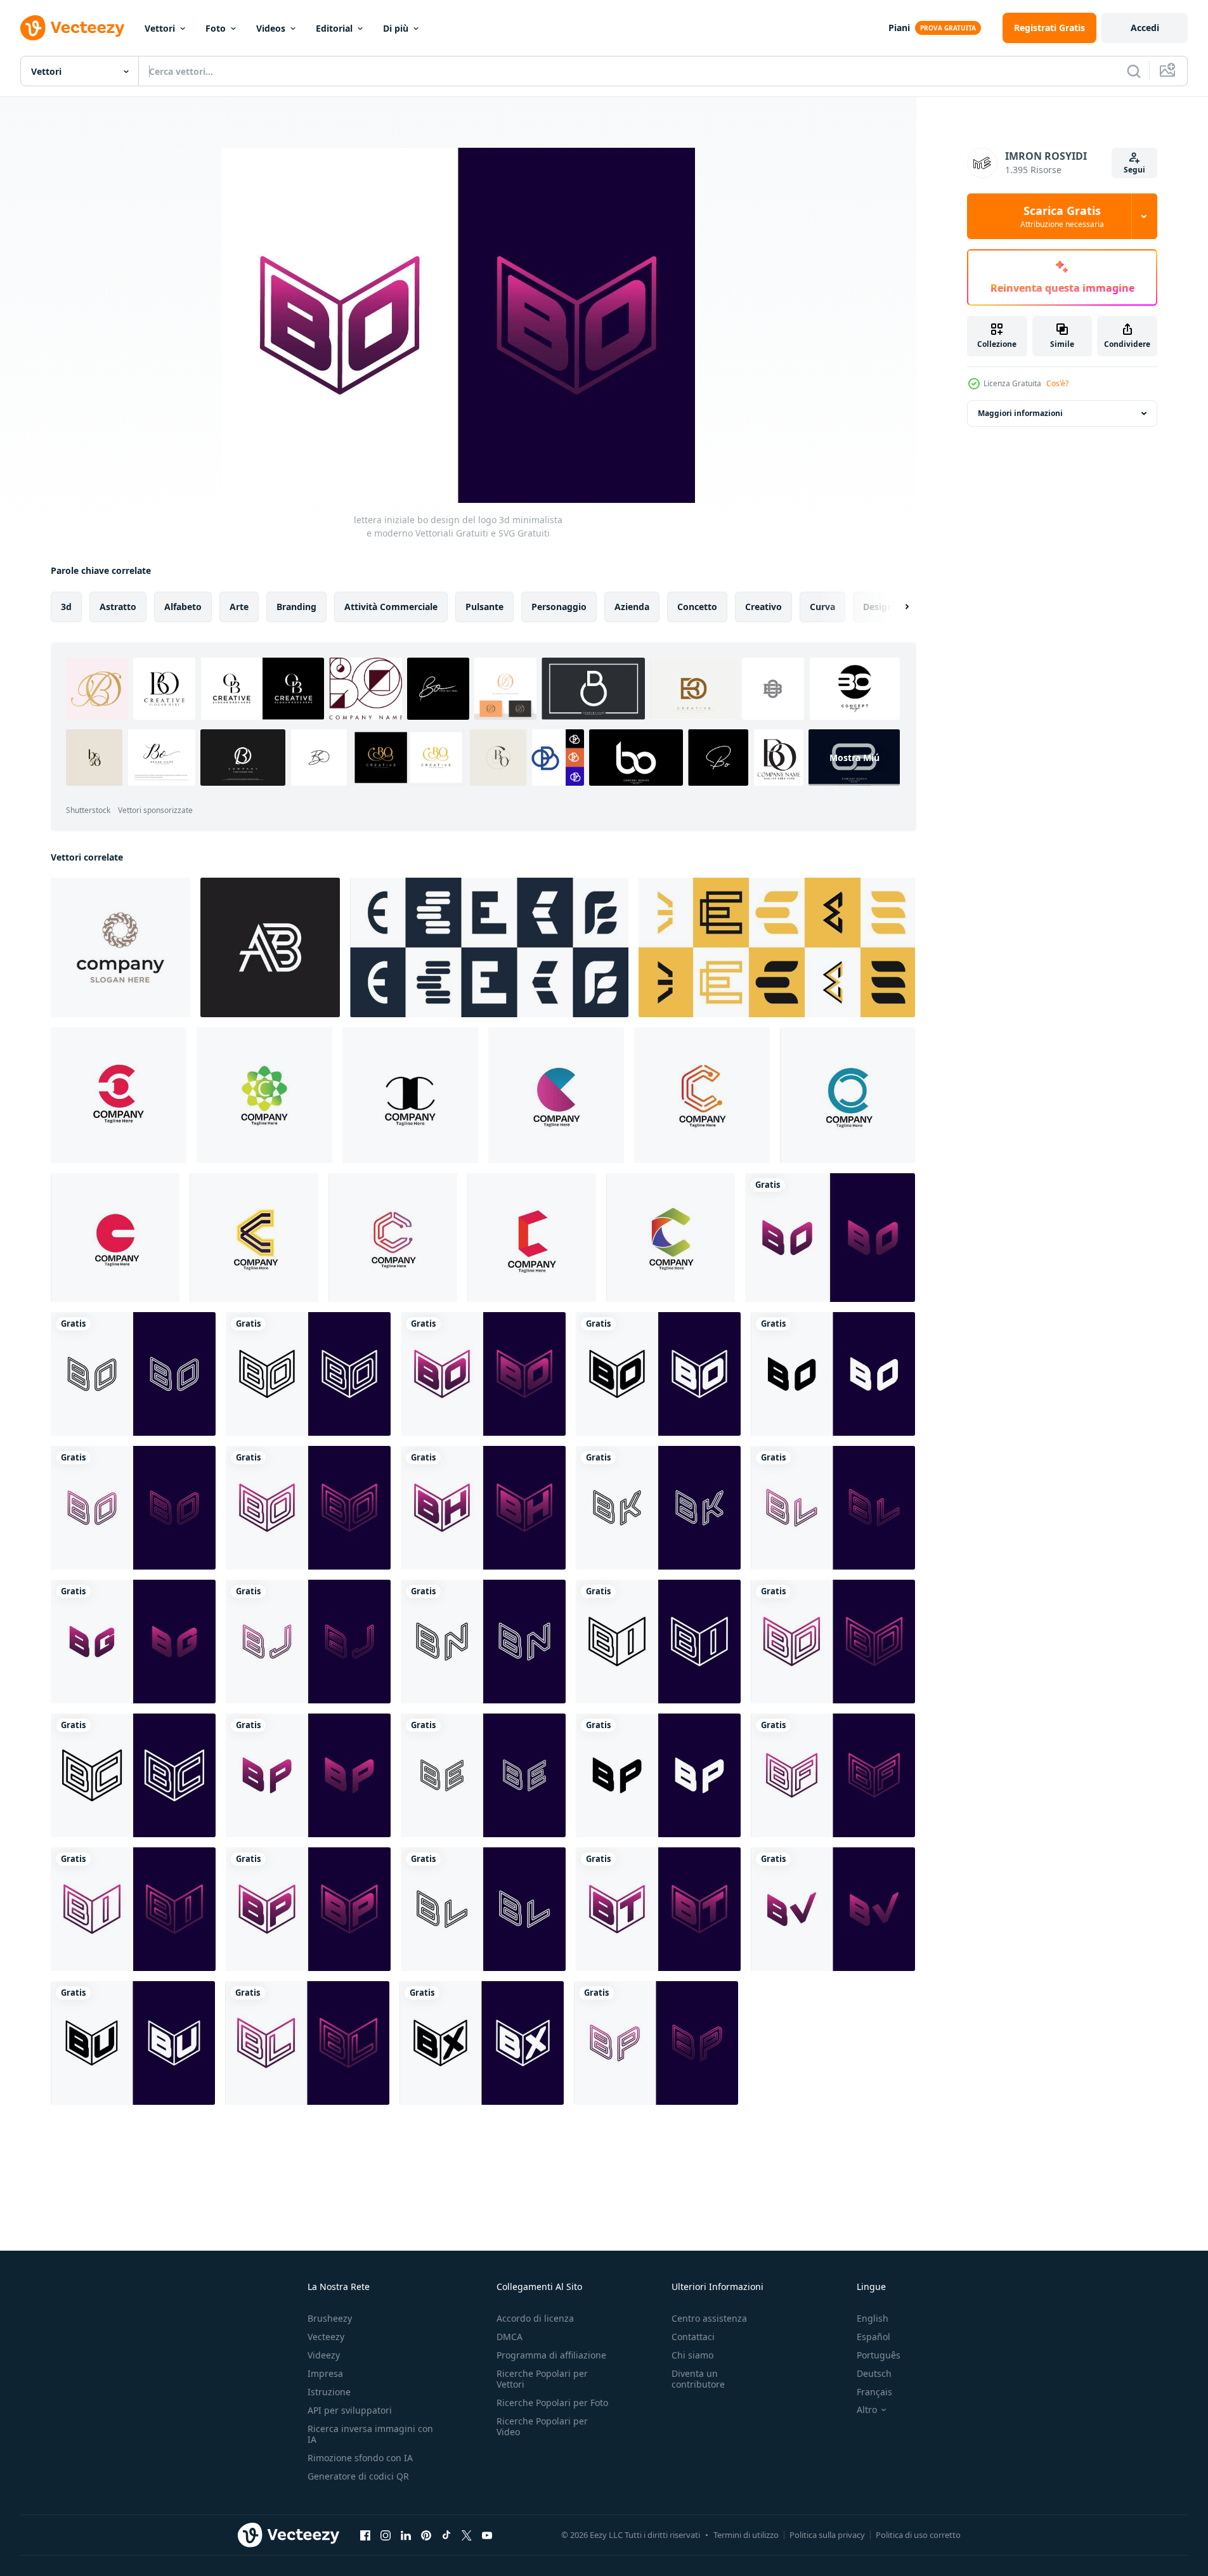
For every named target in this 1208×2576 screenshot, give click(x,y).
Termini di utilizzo (746, 2535)
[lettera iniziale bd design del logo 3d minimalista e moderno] (833, 1642)
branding (296, 607)
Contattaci (693, 2337)
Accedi (1145, 28)
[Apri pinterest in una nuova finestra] (426, 2535)
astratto (118, 607)
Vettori (160, 28)
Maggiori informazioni (1020, 413)
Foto (216, 28)
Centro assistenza (709, 2318)
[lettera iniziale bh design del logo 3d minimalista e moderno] (483, 1508)
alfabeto (183, 607)
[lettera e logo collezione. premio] (489, 947)
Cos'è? (1057, 383)
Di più (396, 28)
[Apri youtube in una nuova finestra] (487, 2535)
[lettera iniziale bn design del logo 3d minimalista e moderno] (483, 1642)
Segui (1134, 170)
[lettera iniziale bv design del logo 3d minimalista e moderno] (833, 1909)
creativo (763, 607)
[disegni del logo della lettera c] (119, 1095)
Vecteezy (326, 2337)
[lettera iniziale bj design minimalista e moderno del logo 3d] (308, 1642)
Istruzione (329, 2392)
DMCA (510, 2337)
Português (879, 2355)
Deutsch (874, 2373)
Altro (867, 2410)
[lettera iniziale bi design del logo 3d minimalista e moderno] (658, 1642)
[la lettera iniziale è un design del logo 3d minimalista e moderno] (483, 1775)
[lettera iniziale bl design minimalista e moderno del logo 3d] (833, 1508)
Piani (899, 28)
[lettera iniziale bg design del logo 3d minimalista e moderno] (133, 1642)
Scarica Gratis (1062, 216)
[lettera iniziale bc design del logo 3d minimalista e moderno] (133, 1775)
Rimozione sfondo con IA (360, 2458)
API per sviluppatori (350, 2410)
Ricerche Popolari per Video (542, 2426)
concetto (697, 607)
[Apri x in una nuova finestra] (467, 2535)
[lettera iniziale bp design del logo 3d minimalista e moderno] (308, 1775)
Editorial (334, 28)
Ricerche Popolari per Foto (552, 2403)
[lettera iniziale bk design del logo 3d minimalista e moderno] (658, 1508)
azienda (632, 607)
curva (822, 607)
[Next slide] (896, 607)
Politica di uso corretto (918, 2535)
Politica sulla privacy (827, 2535)
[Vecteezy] (72, 28)
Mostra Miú (854, 758)
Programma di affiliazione (551, 2355)
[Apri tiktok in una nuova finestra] (446, 2535)
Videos (271, 28)
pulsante (484, 607)
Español (874, 2337)
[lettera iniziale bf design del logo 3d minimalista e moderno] (833, 1775)
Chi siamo (692, 2355)
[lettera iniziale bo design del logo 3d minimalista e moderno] (830, 1238)
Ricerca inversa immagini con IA (370, 2434)
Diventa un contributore (698, 2379)
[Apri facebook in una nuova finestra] (365, 2535)
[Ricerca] (1134, 71)
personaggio (559, 607)
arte (239, 607)
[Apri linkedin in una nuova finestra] (406, 2535)
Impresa (325, 2373)
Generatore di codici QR (358, 2476)
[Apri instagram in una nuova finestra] (386, 2535)
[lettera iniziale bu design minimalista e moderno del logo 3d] (133, 2043)
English (873, 2318)
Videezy (324, 2355)
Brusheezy (330, 2318)
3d (66, 607)
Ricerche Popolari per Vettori (542, 2379)
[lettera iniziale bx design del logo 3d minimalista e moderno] (482, 2043)
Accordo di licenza (535, 2318)
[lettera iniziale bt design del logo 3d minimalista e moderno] (658, 1909)
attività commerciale (391, 607)
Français (874, 2392)
